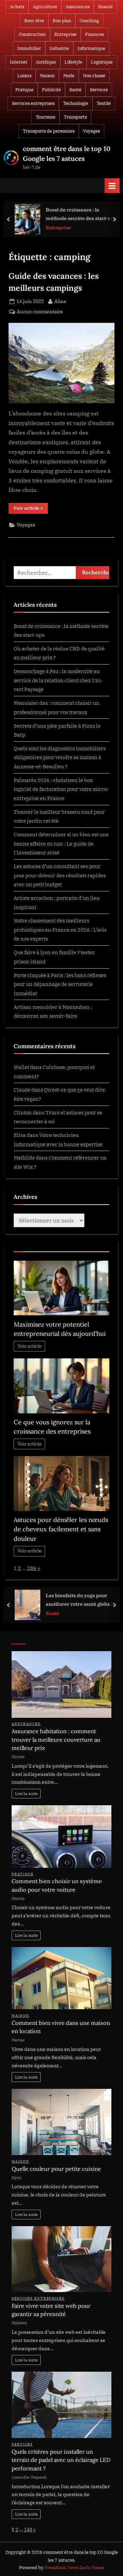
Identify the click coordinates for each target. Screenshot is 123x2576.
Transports (75, 117)
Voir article (30, 1346)
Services (99, 90)
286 (32, 1568)
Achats (17, 7)
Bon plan (62, 21)
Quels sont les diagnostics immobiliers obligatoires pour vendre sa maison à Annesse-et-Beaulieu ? (60, 757)
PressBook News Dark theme (74, 2568)
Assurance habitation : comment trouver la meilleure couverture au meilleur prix (56, 1739)
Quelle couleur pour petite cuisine (56, 2169)
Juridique (46, 62)
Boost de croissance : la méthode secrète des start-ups (81, 214)
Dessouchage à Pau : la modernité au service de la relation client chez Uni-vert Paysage (58, 680)
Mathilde (24, 1157)
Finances (94, 34)
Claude (22, 1090)
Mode (69, 76)
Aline (60, 301)
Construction (32, 34)
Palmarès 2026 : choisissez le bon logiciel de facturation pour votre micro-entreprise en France (61, 789)
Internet (19, 62)
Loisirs (24, 76)
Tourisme (46, 117)
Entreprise (65, 34)
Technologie (76, 103)
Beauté (105, 7)
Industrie (59, 48)
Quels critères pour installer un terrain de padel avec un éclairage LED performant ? (61, 2460)
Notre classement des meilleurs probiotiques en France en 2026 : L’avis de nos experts (60, 929)
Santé (75, 90)
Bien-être (34, 21)
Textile (104, 103)
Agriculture (45, 7)
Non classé (94, 76)
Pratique (24, 90)
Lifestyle (73, 62)
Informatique (91, 48)
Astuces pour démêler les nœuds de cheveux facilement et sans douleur (61, 1529)
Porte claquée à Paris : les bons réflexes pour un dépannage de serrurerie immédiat (60, 984)
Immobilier (29, 48)
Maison (47, 76)
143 (28, 2530)
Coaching (89, 21)
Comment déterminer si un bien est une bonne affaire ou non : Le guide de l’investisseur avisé (61, 843)
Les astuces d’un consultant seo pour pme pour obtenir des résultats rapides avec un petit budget (60, 875)
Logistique (102, 62)
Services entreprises (33, 103)
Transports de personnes (49, 131)
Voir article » (31, 509)
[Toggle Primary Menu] (112, 186)
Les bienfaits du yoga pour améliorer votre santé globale (80, 1600)
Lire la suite (26, 1793)
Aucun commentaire (40, 312)
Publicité (51, 90)
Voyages (91, 131)
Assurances (78, 7)
